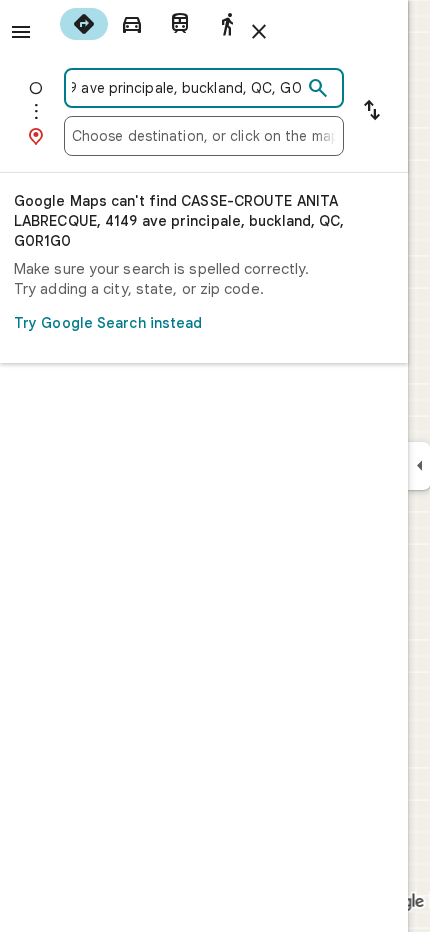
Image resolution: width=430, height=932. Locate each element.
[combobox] (187, 88)
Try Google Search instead (108, 323)
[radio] (84, 24)
